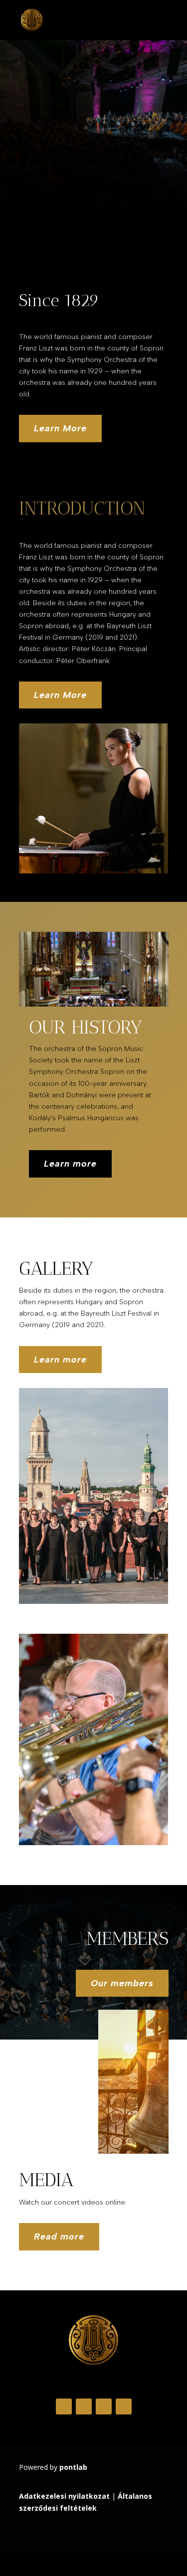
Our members (122, 1983)
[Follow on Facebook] (64, 2406)
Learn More (60, 428)
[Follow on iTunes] (124, 2406)
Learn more (70, 1164)
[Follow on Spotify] (84, 2406)
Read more (59, 2236)
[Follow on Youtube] (104, 2406)
